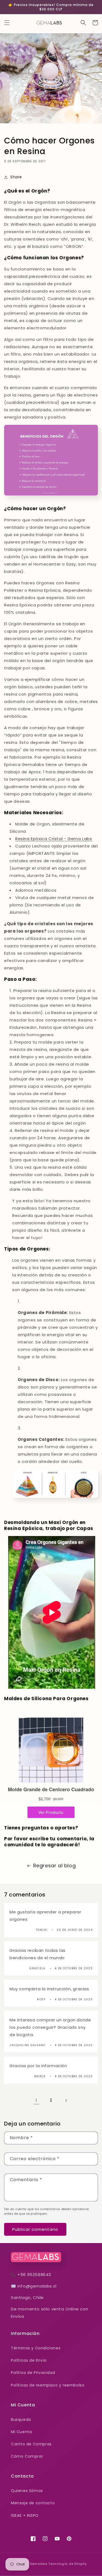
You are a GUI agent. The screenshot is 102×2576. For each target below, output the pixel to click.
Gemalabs (39, 2564)
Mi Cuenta (21, 2432)
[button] (7, 23)
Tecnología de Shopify (68, 2564)
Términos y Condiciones (36, 2348)
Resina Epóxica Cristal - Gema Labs (54, 839)
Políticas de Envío (29, 2360)
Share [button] (16, 177)
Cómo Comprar (27, 2456)
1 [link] (36, 2100)
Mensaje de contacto (33, 2503)
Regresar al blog (55, 1866)
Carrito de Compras (31, 2444)
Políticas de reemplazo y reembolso (48, 2385)
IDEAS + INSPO (25, 2515)
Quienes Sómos (27, 2491)
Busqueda (21, 2419)
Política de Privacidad (33, 2373)
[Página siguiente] (66, 2100)
